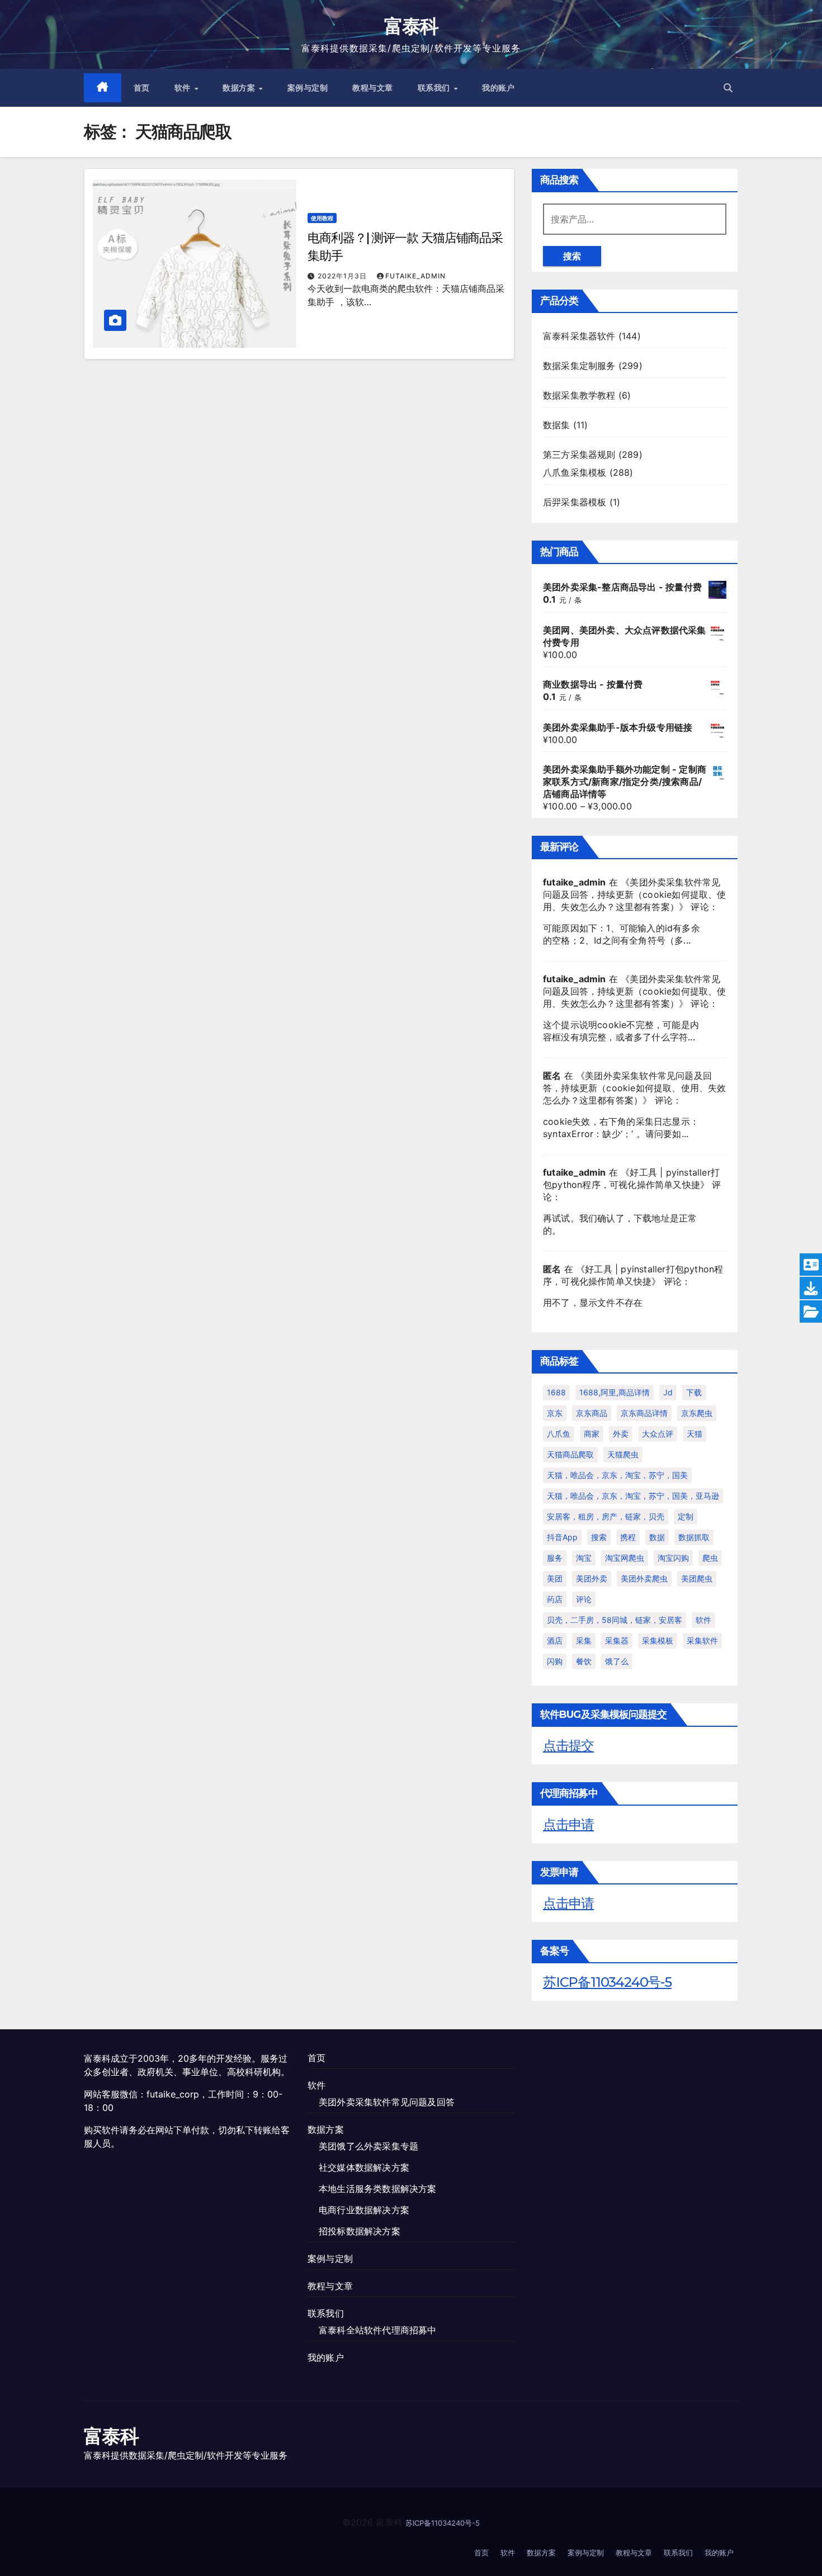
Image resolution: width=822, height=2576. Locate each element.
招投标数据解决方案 (360, 2231)
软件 (184, 88)
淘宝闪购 (673, 1558)
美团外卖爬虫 (644, 1578)
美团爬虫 (697, 1578)
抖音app (562, 1537)
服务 (555, 1558)
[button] (728, 88)
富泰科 (411, 26)
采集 (584, 1640)
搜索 (572, 256)
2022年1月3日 (343, 276)
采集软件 (702, 1640)
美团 (555, 1578)
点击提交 (568, 1746)
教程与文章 (373, 88)
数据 (657, 1537)
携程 (628, 1537)
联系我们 (435, 88)
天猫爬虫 (623, 1454)
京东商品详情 (644, 1413)
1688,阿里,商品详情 (615, 1392)
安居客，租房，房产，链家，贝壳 (606, 1516)
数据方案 (240, 88)
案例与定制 (308, 88)
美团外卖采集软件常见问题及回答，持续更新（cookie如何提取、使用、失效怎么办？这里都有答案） (635, 894)
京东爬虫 (697, 1413)
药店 (555, 1599)
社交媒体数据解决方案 (364, 2167)
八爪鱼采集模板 (575, 472)
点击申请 (568, 1824)
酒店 (555, 1640)
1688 (556, 1392)
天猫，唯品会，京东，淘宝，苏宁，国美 (617, 1475)
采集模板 (658, 1640)
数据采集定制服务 (579, 366)
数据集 (557, 425)
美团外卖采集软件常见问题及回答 (387, 2102)
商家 (592, 1434)
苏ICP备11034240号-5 (607, 1982)
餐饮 (584, 1661)
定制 (686, 1516)
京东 (555, 1413)
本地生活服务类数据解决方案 (378, 2189)
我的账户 (498, 88)
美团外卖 (592, 1578)
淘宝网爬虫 (625, 1558)
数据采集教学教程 (579, 395)
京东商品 (592, 1413)
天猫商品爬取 (570, 1454)
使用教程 (322, 218)
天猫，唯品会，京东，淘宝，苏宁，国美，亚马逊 (633, 1496)
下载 (694, 1392)
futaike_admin (415, 276)
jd (668, 1392)
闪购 (555, 1661)
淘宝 (584, 1558)
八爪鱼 (559, 1434)
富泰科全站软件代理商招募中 (378, 2330)
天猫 (695, 1434)
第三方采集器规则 (579, 454)
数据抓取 (694, 1537)
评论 (584, 1599)
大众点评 (658, 1434)
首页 (142, 88)
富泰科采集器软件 (579, 336)
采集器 (617, 1640)
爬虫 (710, 1558)
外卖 (621, 1434)
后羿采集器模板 (575, 502)
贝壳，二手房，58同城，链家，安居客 (615, 1620)
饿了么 (617, 1661)
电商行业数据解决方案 (364, 2210)
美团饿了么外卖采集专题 (369, 2146)
